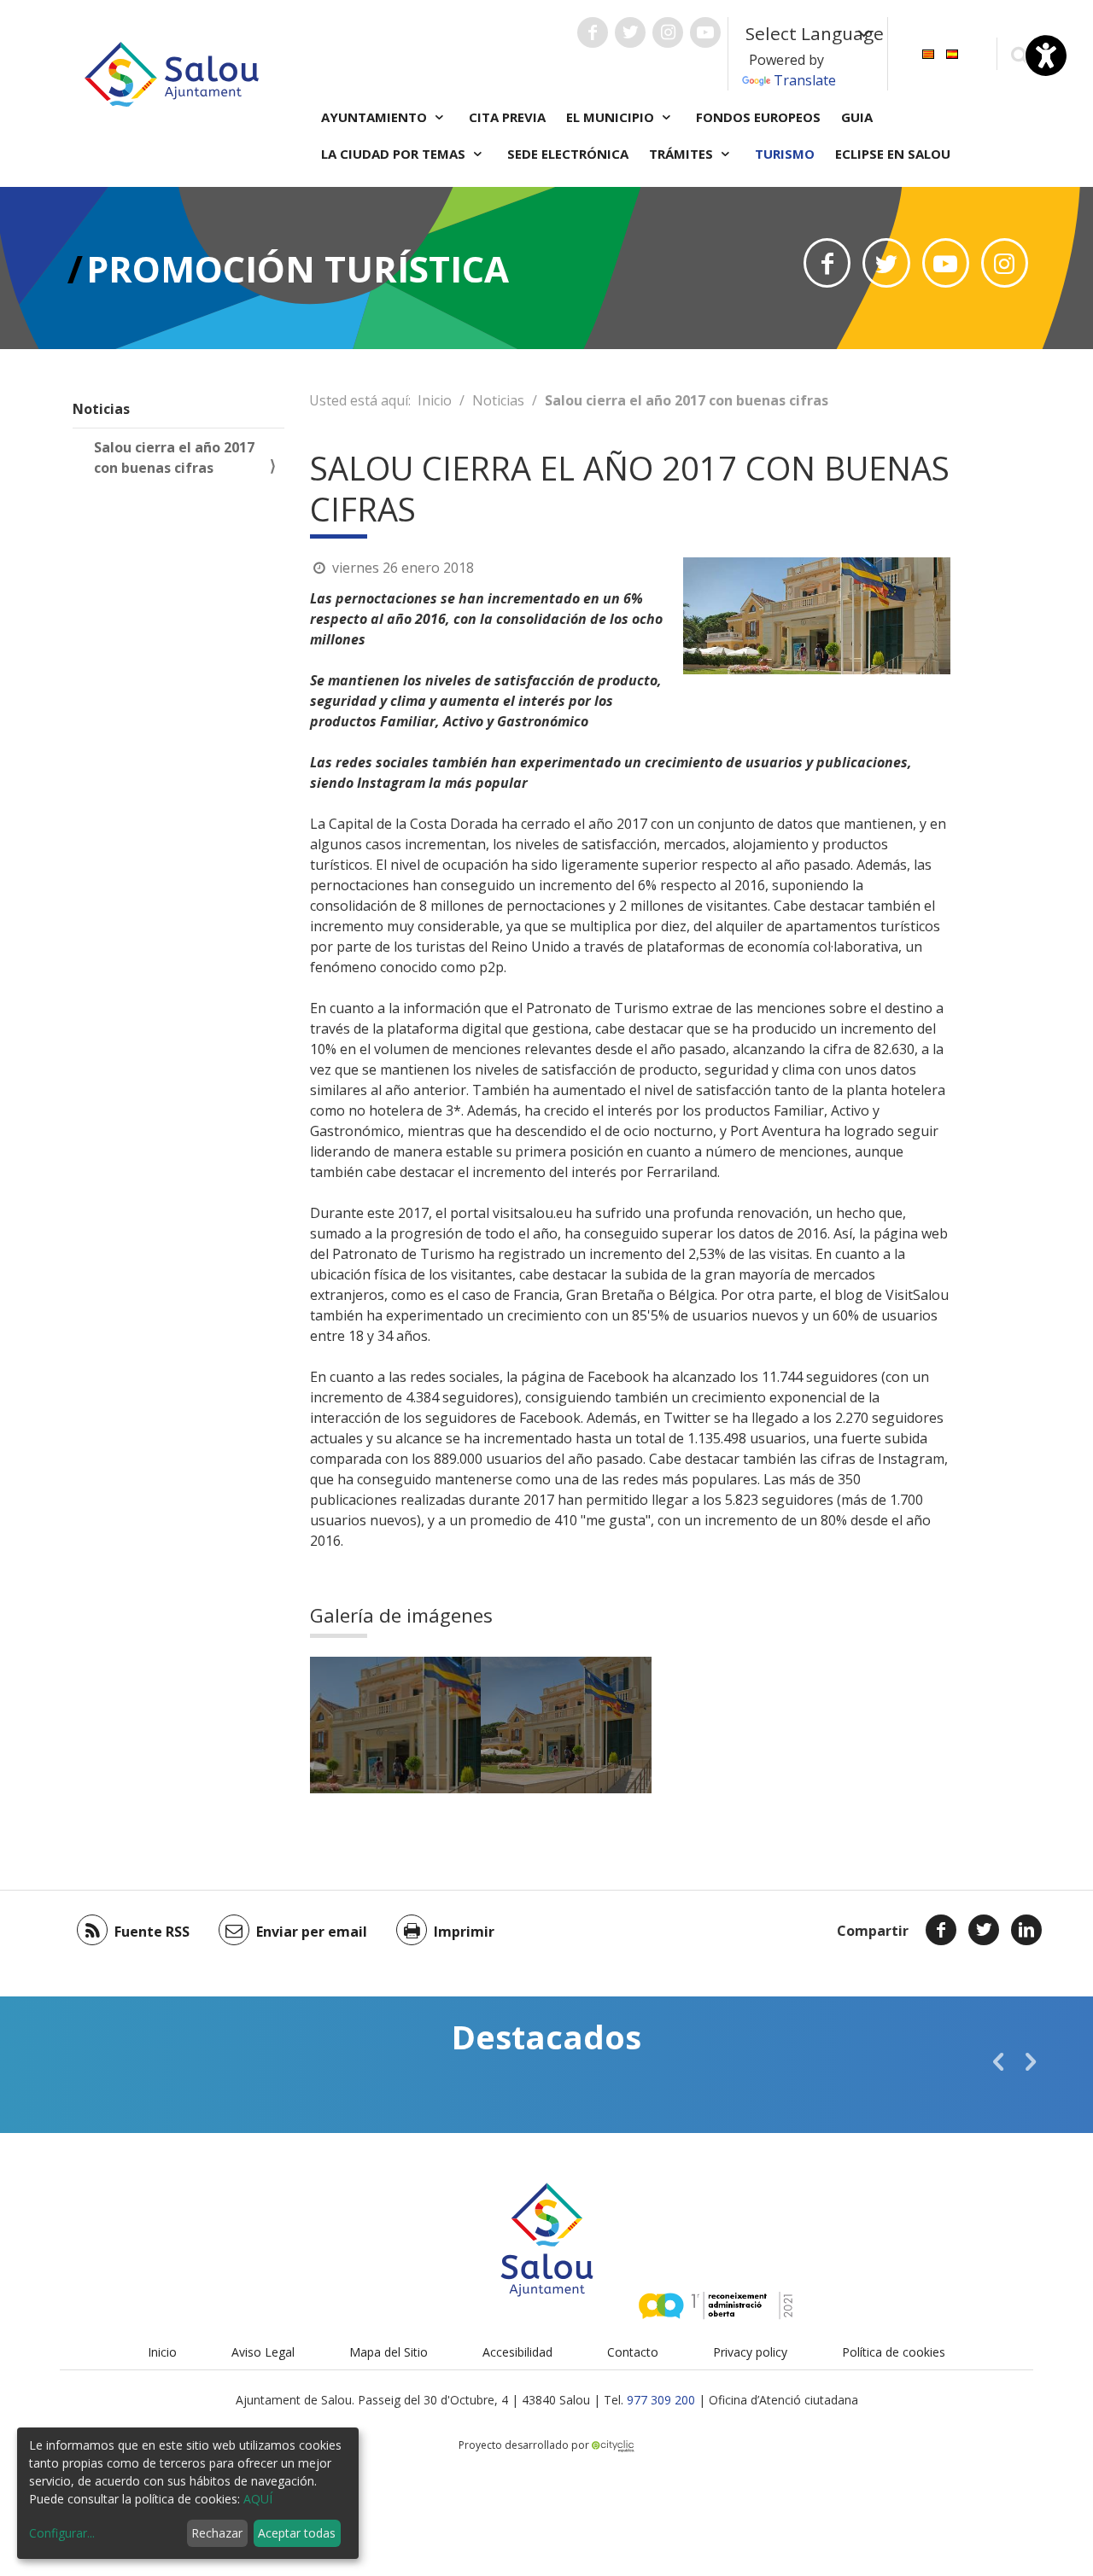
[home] (172, 73)
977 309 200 (661, 2400)
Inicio (435, 400)
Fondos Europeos (758, 117)
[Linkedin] (1026, 1930)
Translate (805, 80)
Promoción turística (298, 268)
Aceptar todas (297, 2533)
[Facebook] (941, 1930)
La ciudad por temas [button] (395, 154)
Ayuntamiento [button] (376, 117)
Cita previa (507, 117)
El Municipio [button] (612, 117)
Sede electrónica (568, 154)
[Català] (928, 52)
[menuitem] (928, 52)
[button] (998, 2061)
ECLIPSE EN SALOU (893, 154)
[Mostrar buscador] (1019, 54)
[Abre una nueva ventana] (593, 32)
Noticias (101, 409)
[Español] (952, 52)
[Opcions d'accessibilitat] (1046, 55)
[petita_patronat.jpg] (395, 1725)
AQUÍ (258, 2499)
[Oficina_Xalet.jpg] (566, 1725)
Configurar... (62, 2533)
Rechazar (217, 2533)
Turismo (785, 154)
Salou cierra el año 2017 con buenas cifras (174, 458)
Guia (857, 117)
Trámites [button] (683, 154)
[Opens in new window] (827, 263)
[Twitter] (984, 1930)
